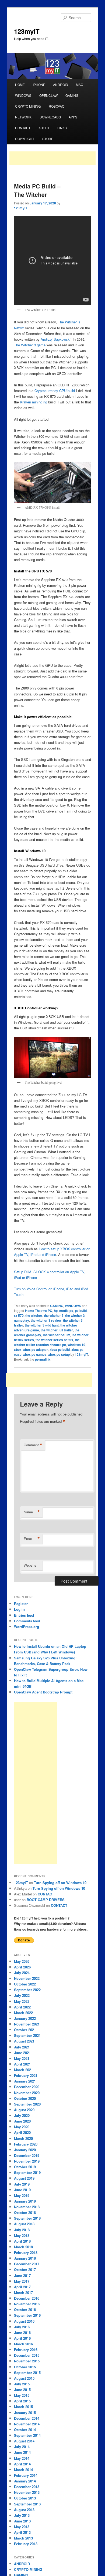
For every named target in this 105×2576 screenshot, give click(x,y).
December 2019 (27, 2155)
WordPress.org (27, 1627)
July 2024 (22, 1973)
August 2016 (24, 2321)
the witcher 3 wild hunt (42, 1325)
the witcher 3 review (46, 1320)
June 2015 (22, 2390)
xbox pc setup (59, 1354)
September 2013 (27, 2504)
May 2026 (22, 1961)
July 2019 (22, 2184)
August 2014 (24, 2441)
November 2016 (27, 2304)
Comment (33, 1445)
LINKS (62, 128)
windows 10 (76, 1345)
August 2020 (24, 2110)
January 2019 (25, 2201)
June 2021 (22, 2053)
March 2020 (23, 2138)
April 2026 (22, 1967)
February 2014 (26, 2475)
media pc (66, 1311)
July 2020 (22, 2115)
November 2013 (27, 2492)
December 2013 (27, 2487)
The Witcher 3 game (30, 345)
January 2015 (25, 2413)
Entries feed (24, 1615)
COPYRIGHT (25, 139)
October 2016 (25, 2310)
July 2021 (22, 2047)
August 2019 (24, 2178)
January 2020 (25, 2150)
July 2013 (22, 2515)
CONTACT (23, 128)
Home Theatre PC (39, 1311)
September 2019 (27, 2172)
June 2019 (22, 2190)
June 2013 (22, 2521)
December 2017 (27, 2264)
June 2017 (22, 2275)
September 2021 (27, 2035)
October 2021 (25, 2030)
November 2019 (27, 2161)
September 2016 (27, 2315)
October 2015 (25, 2367)
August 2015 (24, 2378)
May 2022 (22, 2001)
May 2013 (22, 2527)
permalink (43, 1359)
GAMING (72, 95)
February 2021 (26, 2075)
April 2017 (22, 2287)
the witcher (34, 1315)
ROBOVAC (57, 106)
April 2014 (22, 2464)
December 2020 (27, 2087)
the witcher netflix (56, 1335)
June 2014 (22, 2452)
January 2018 (25, 2258)
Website (30, 1565)
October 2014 (25, 2430)
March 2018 (23, 2247)
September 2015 (27, 2373)
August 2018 (24, 2224)
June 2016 (22, 2333)
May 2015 (22, 2395)
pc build (81, 1311)
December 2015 (27, 2355)
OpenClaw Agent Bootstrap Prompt (43, 1692)
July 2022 (22, 1995)
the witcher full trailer (57, 1330)
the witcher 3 (54, 1315)
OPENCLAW (48, 95)
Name (32, 1512)
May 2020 (22, 2127)
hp (56, 1311)
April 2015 (22, 2401)
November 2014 (27, 2424)
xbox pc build (60, 1350)
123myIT (27, 31)
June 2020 (22, 2121)
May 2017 (22, 2281)
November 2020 (27, 2093)
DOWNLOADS (50, 117)
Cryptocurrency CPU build (55, 391)
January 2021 (25, 2081)
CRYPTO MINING (28, 106)
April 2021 (22, 2064)
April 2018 (22, 2241)
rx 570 (19, 1315)
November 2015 (27, 2361)
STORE (48, 139)
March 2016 (23, 2344)
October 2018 (25, 2212)
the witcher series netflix (54, 1340)
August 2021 (24, 2041)
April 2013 (22, 2532)
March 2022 (23, 2013)
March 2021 (23, 2070)
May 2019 (22, 2195)
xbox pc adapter (36, 1350)
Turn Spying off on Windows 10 (60, 1883)
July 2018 (22, 2230)
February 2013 (26, 2544)
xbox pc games (35, 1354)
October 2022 (25, 1984)
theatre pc (58, 1345)
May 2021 (22, 2058)
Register (21, 1604)
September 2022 (27, 1990)
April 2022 (22, 2007)
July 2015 (22, 2384)
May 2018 (22, 2235)
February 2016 (26, 2350)
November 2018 (27, 2207)
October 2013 (25, 2498)
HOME (20, 84)
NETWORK (23, 117)
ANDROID (61, 84)
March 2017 (23, 2292)
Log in (19, 1609)
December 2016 (27, 2298)
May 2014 (22, 2458)
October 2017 (25, 2270)
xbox (18, 1350)
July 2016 (22, 2327)
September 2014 (27, 2435)
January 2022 (25, 2018)
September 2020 (27, 2104)
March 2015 (23, 2407)
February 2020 (26, 2144)
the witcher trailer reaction (47, 1342)
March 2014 (23, 2470)
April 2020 (22, 2132)
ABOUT (44, 128)
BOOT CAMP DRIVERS (46, 1900)
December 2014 (27, 2418)
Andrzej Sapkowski (56, 339)
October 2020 (25, 2098)
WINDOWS (23, 95)
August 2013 (24, 2510)
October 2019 (25, 2167)
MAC (80, 84)
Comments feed (27, 1621)
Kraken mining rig (34, 402)
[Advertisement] (52, 158)
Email (32, 1539)
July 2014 (22, 2447)
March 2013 (23, 2538)
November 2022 (27, 1978)
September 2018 (27, 2218)
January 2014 (25, 2481)
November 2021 (27, 2024)
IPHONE (39, 84)
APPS (73, 117)
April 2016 (22, 2338)
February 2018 (26, 2252)
